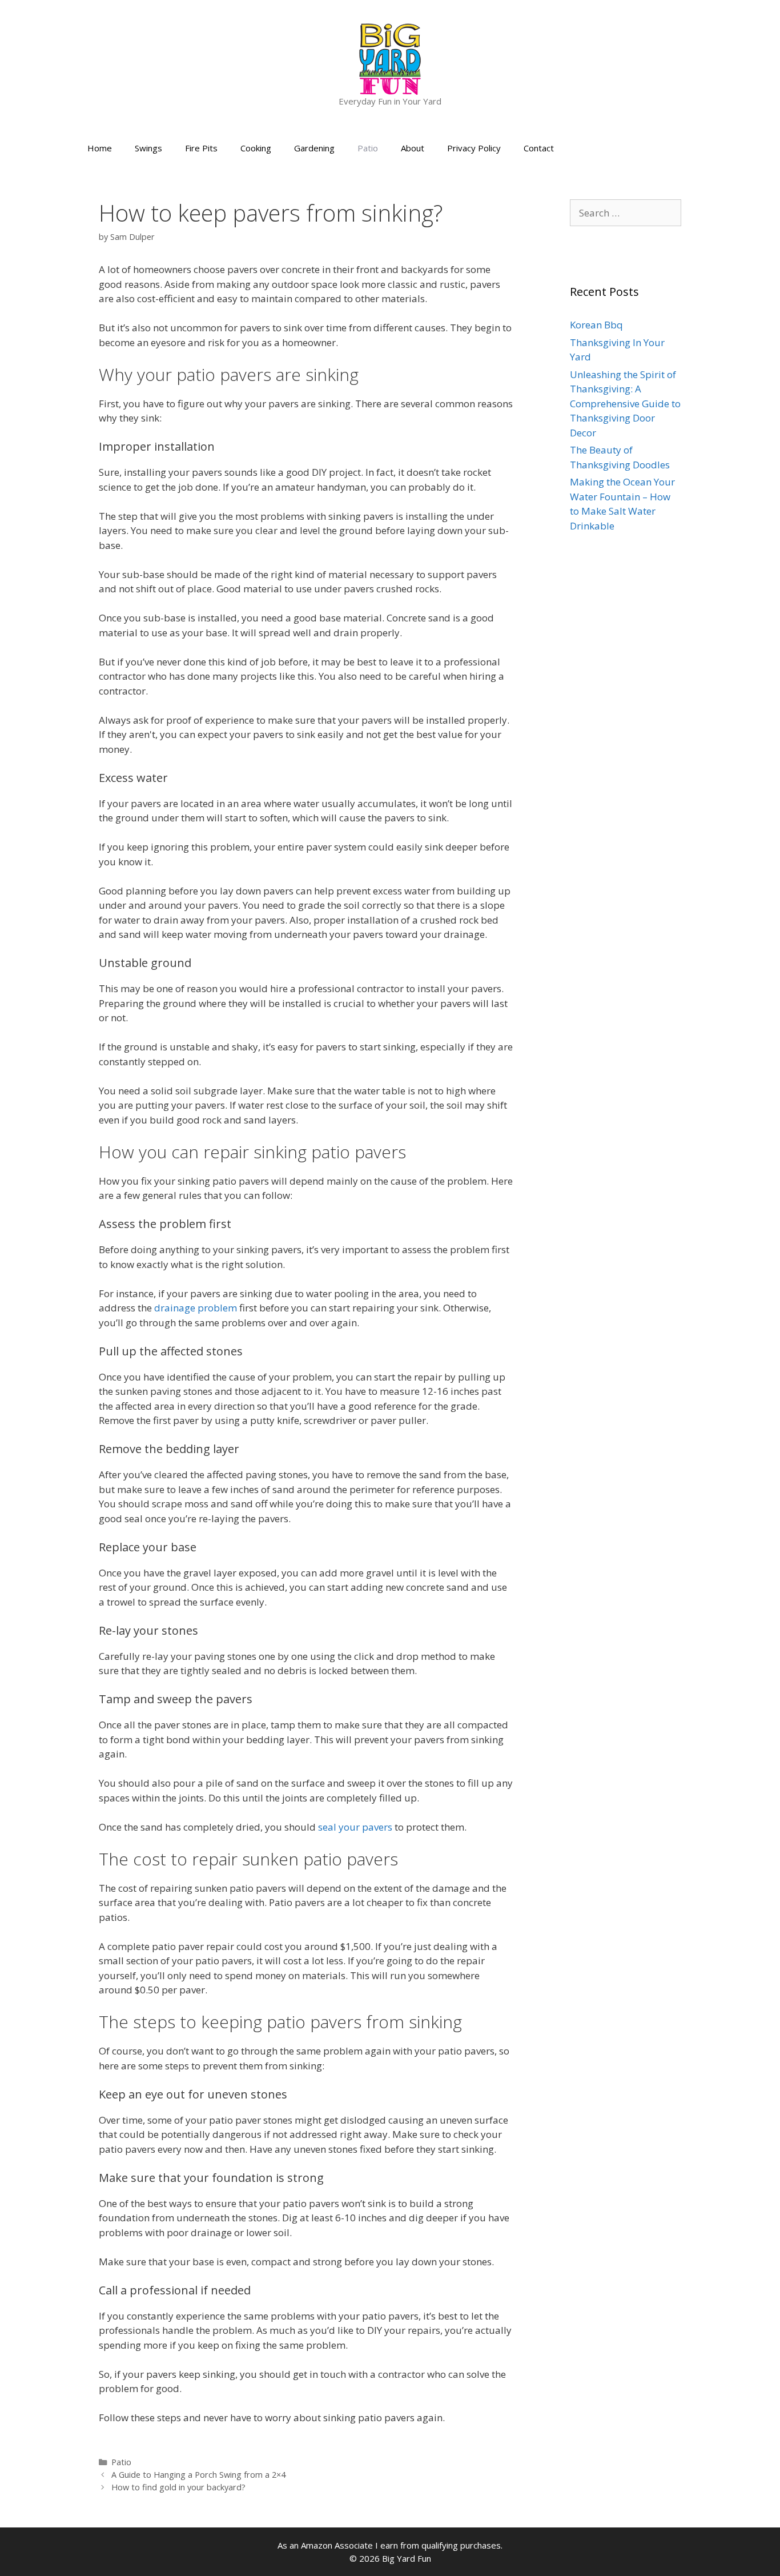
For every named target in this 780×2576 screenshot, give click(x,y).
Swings (148, 148)
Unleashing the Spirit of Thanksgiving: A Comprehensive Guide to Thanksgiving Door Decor (625, 404)
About (413, 148)
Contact (539, 148)
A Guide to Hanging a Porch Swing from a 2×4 (198, 2475)
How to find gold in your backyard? (178, 2487)
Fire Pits (201, 148)
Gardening (314, 148)
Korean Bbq (596, 325)
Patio (368, 148)
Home (100, 148)
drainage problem (196, 1308)
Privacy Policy (474, 148)
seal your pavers (355, 1827)
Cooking (256, 148)
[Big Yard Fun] (390, 58)
